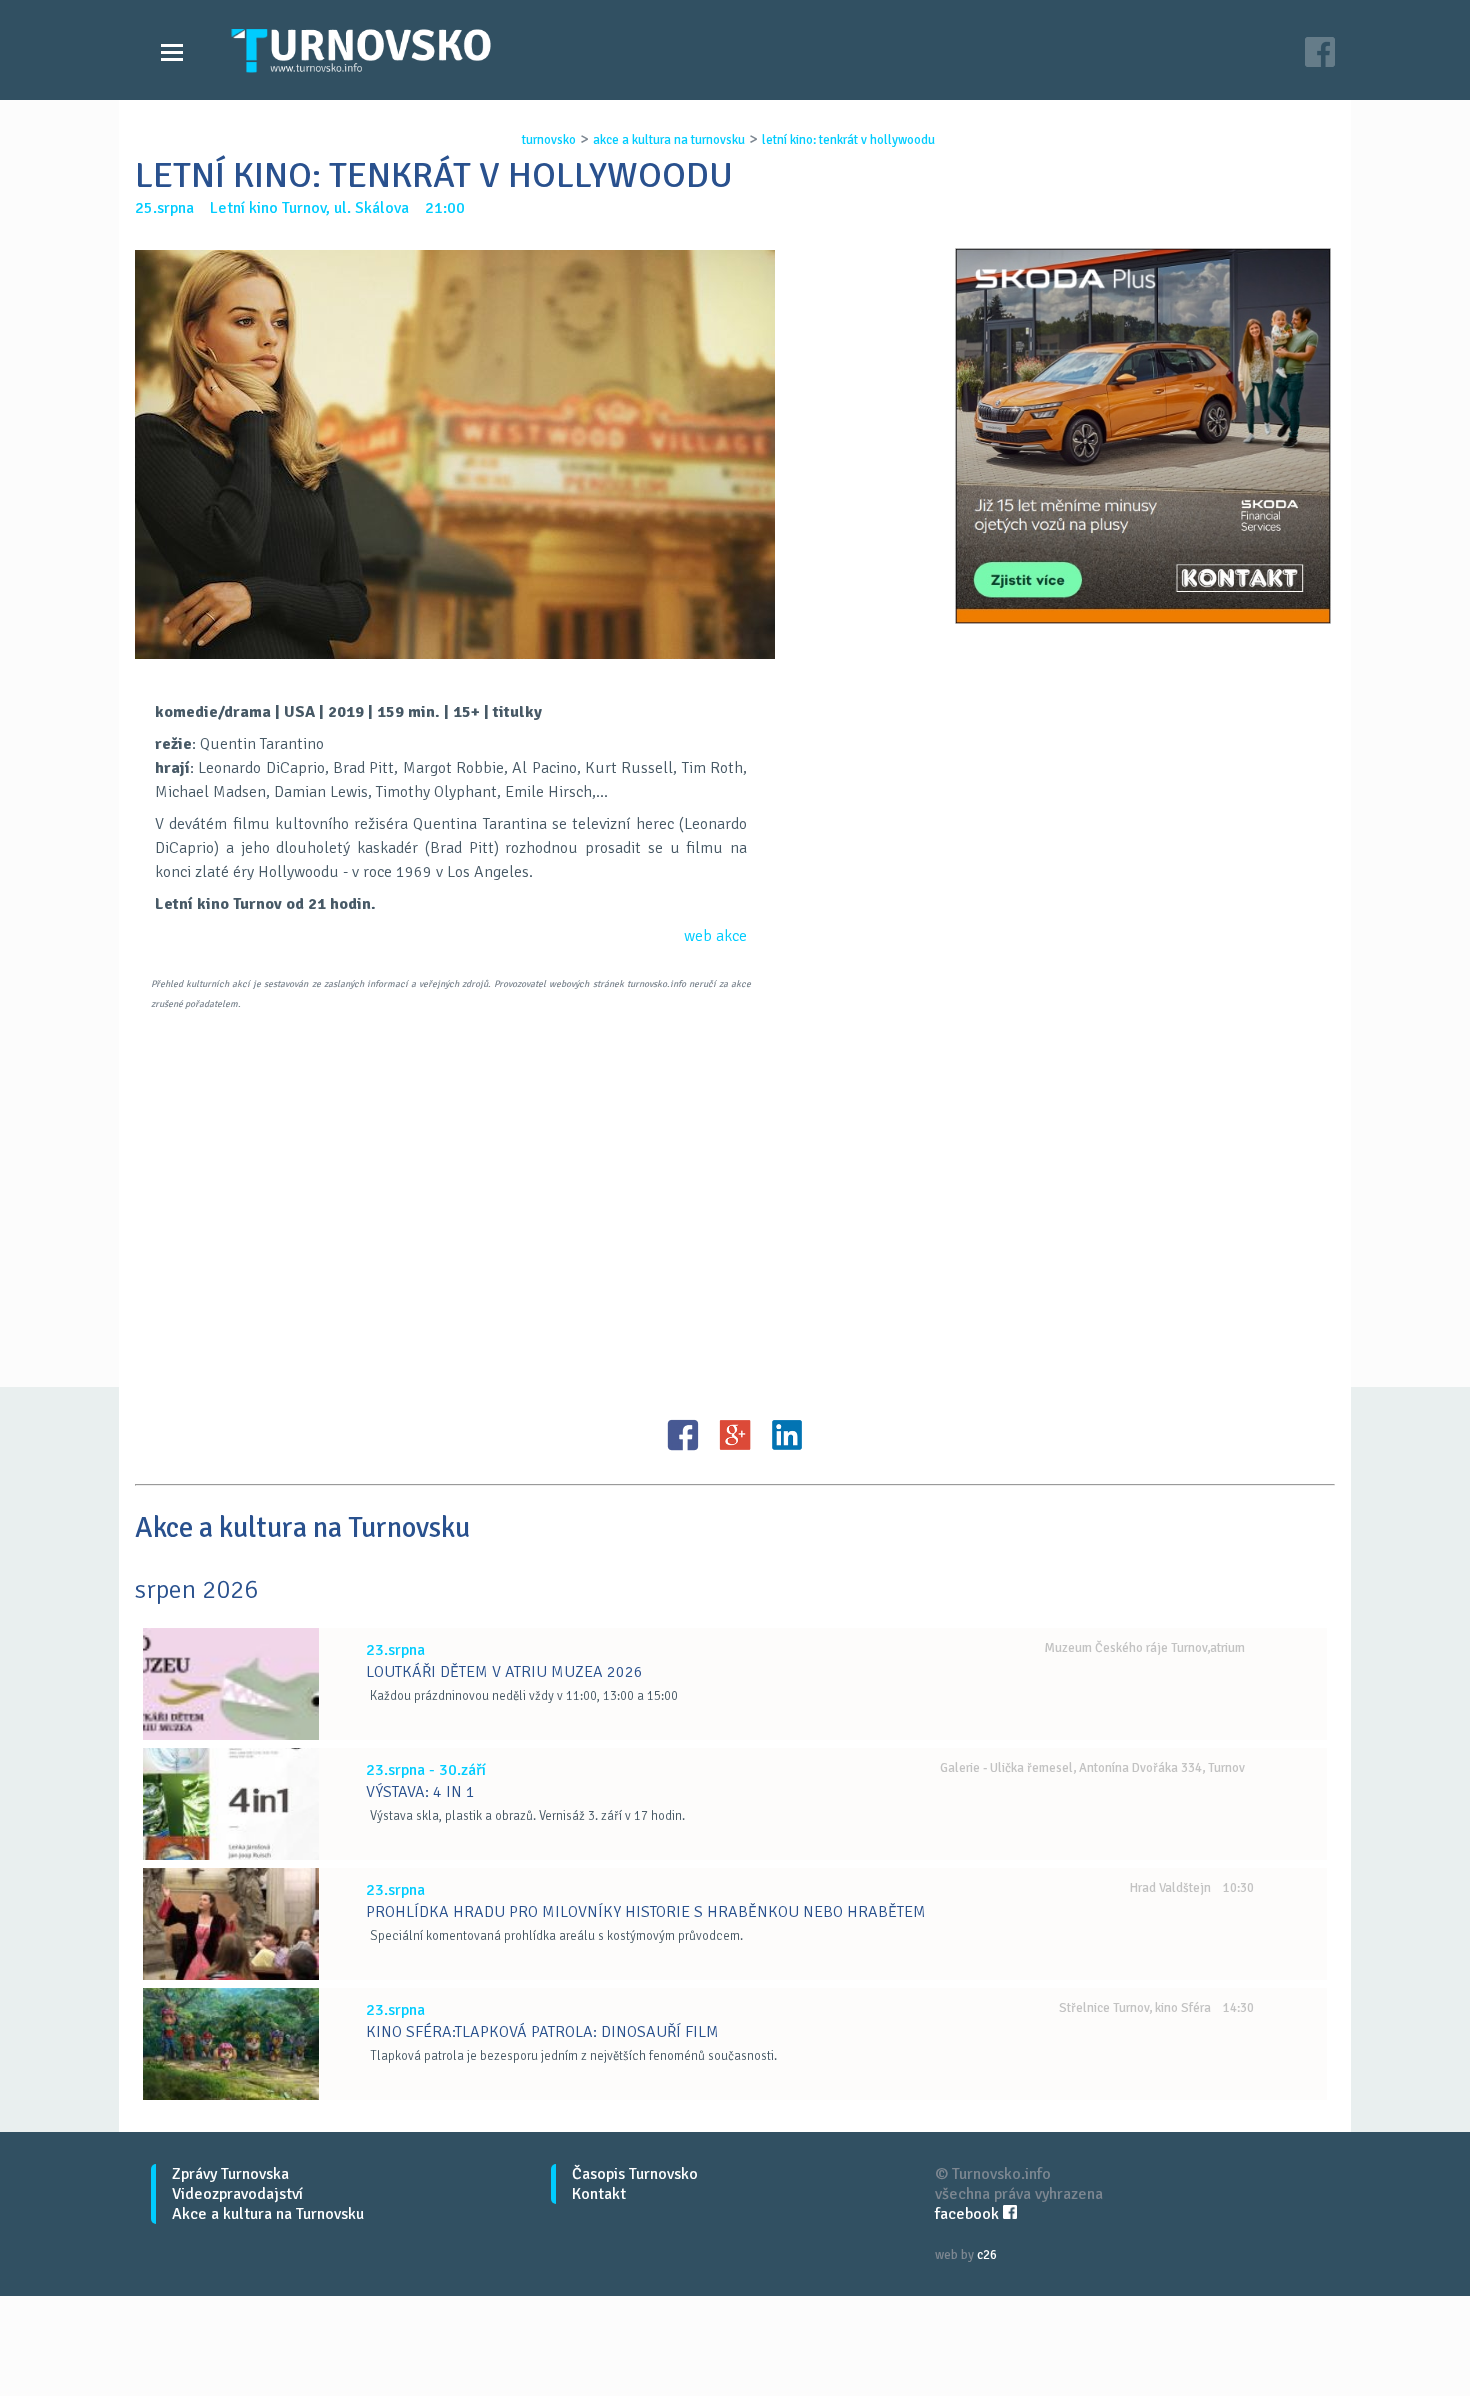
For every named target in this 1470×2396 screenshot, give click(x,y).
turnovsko (549, 140)
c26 (987, 2255)
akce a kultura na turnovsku (669, 140)
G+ (735, 1435)
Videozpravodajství (237, 2194)
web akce (715, 936)
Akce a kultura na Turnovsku (268, 2214)
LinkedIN (787, 1435)
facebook (969, 2214)
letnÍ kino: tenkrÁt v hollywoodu (848, 140)
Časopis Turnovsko (635, 2174)
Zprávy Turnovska (230, 2174)
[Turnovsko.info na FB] (1320, 54)
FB (683, 1435)
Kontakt (599, 2194)
